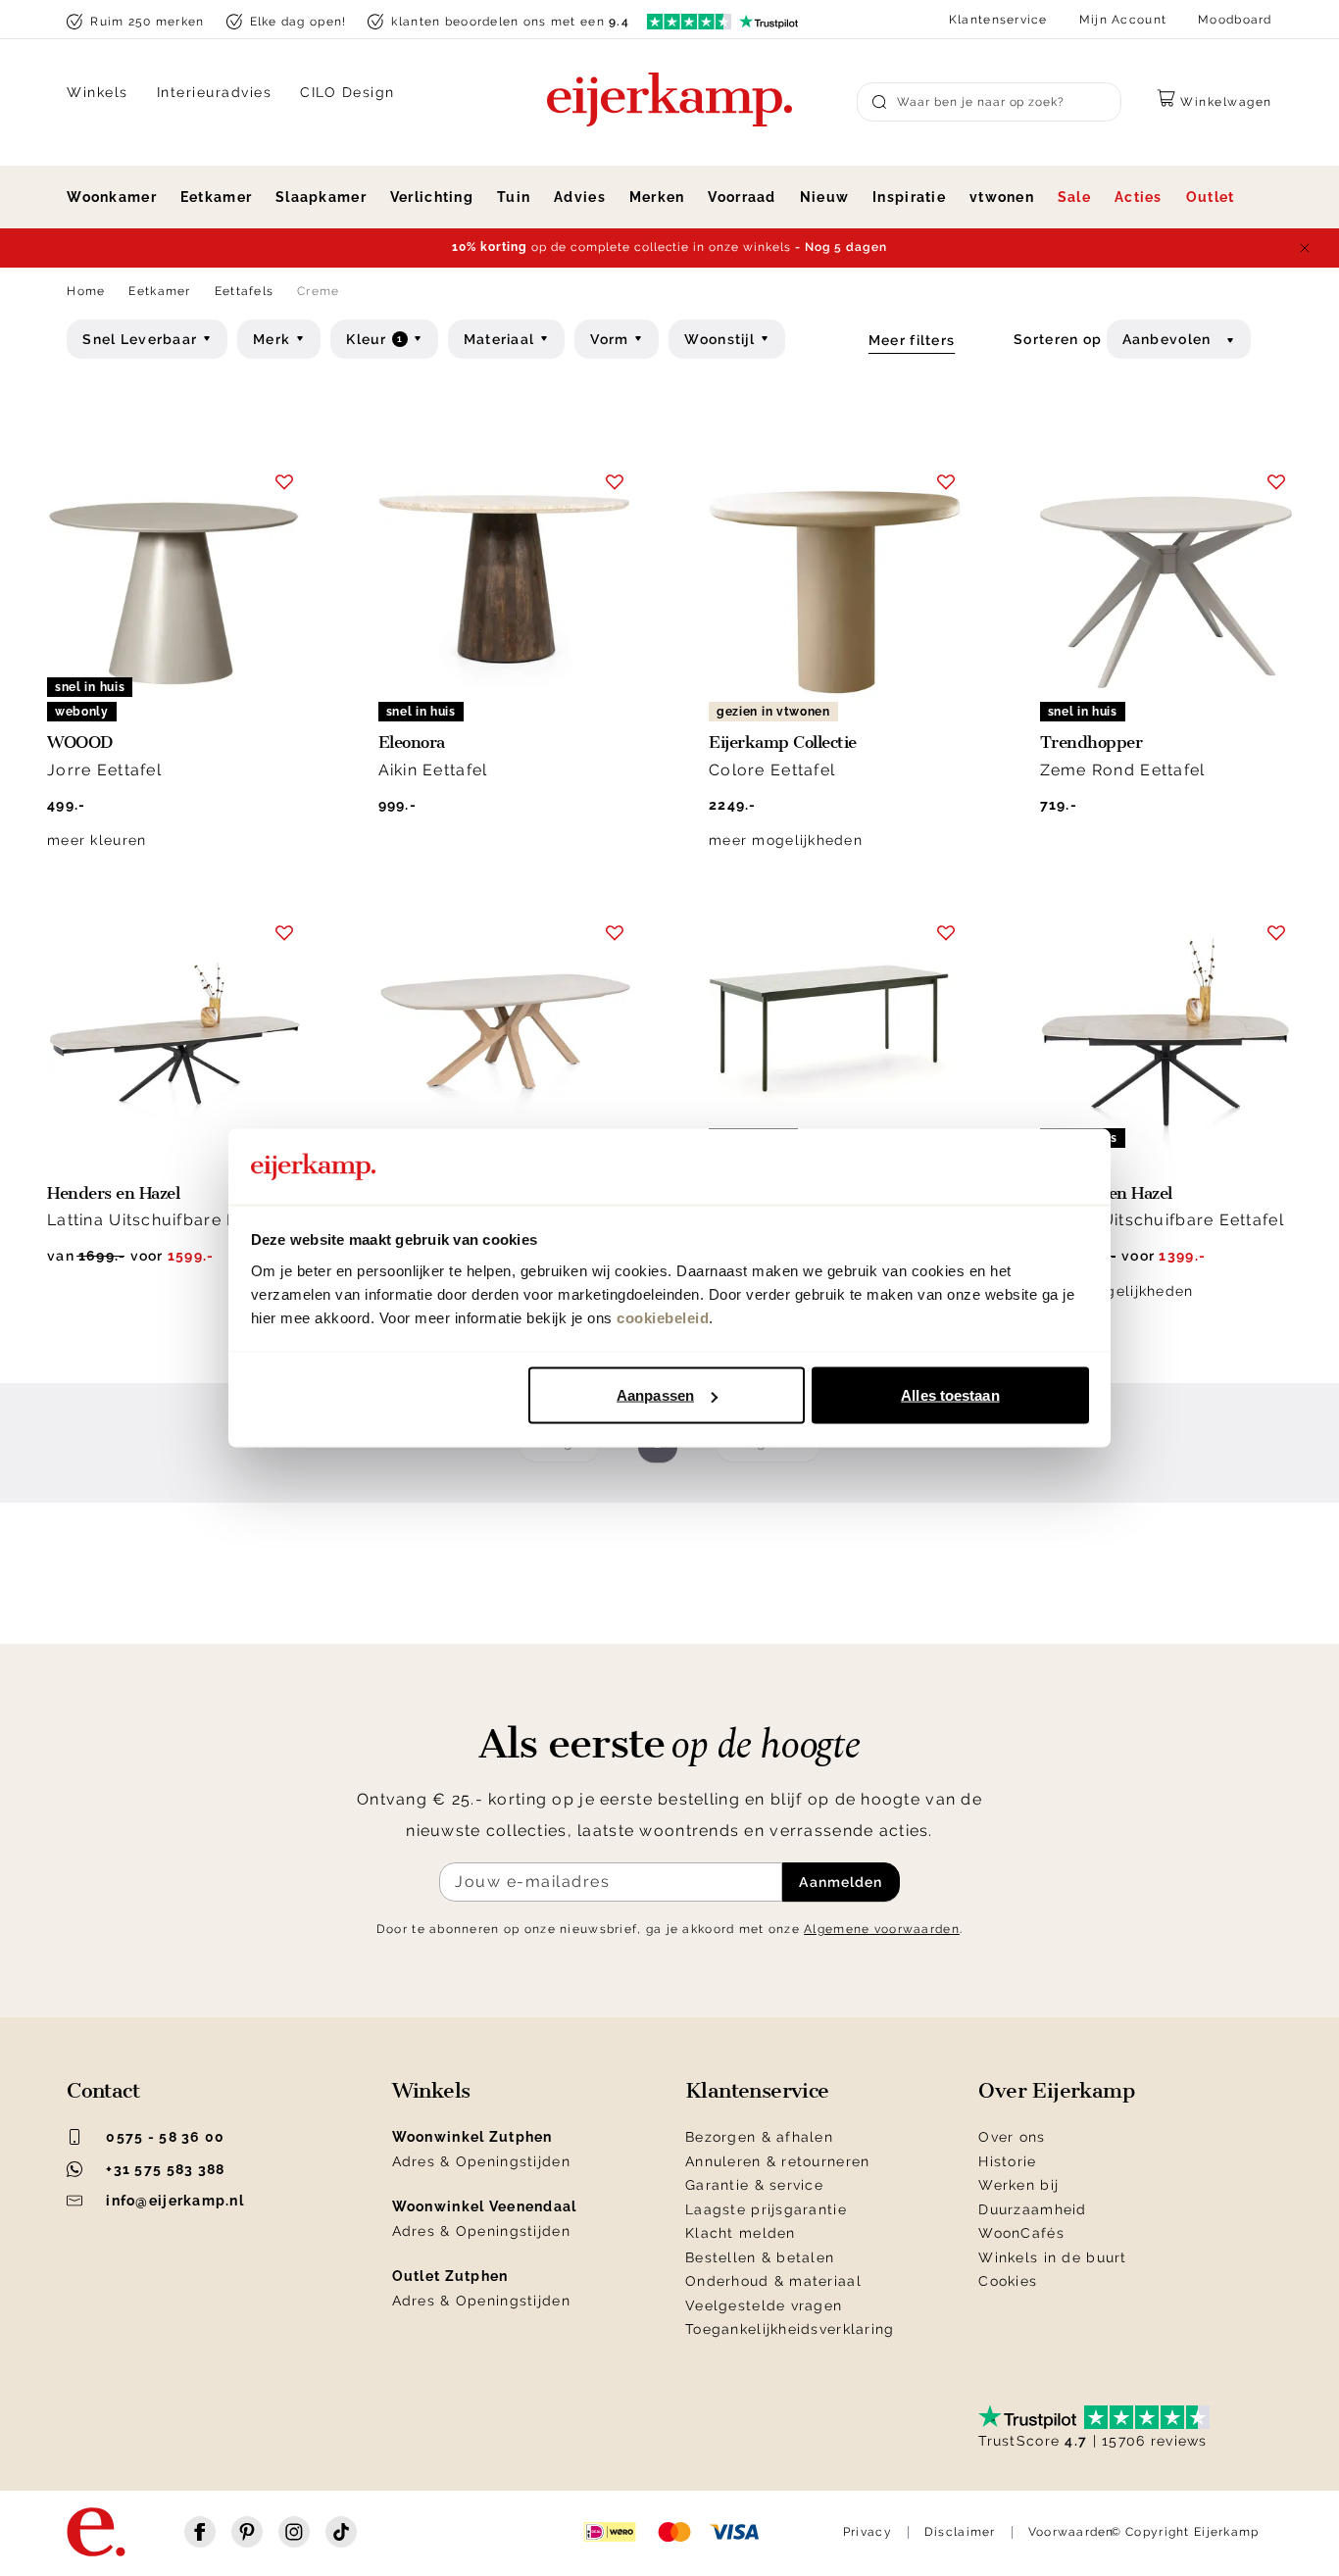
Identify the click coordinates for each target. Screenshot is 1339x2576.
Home (86, 291)
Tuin (514, 197)
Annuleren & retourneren (777, 2161)
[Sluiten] (1305, 248)
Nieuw (824, 197)
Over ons (1012, 2137)
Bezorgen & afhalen (759, 2137)
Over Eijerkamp (1056, 2091)
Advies (580, 197)
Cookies (1008, 2281)
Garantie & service (754, 2185)
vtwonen (1002, 197)
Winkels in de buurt (1052, 2257)
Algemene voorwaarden (882, 1929)
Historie (1007, 2161)
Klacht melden (741, 2233)
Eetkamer (216, 197)
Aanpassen (655, 1395)
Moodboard (1235, 20)
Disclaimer (960, 2532)
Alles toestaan (950, 1395)
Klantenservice (998, 20)
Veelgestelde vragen (764, 2305)
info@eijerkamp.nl (175, 2201)
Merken (657, 197)
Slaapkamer (321, 197)
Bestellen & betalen (760, 2257)
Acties (1139, 197)
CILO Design (347, 92)
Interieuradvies (215, 92)
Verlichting (432, 197)
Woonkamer (112, 197)
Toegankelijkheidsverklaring (790, 2329)
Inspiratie (909, 197)
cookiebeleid (663, 1317)
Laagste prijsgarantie (766, 2209)
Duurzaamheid (1032, 2209)
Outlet (1211, 197)
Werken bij (1018, 2185)
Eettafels (245, 291)
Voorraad (742, 197)
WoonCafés (1021, 2233)
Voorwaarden (1071, 2532)
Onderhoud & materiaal (773, 2281)
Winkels (98, 92)
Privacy (868, 2532)
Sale (1074, 197)
